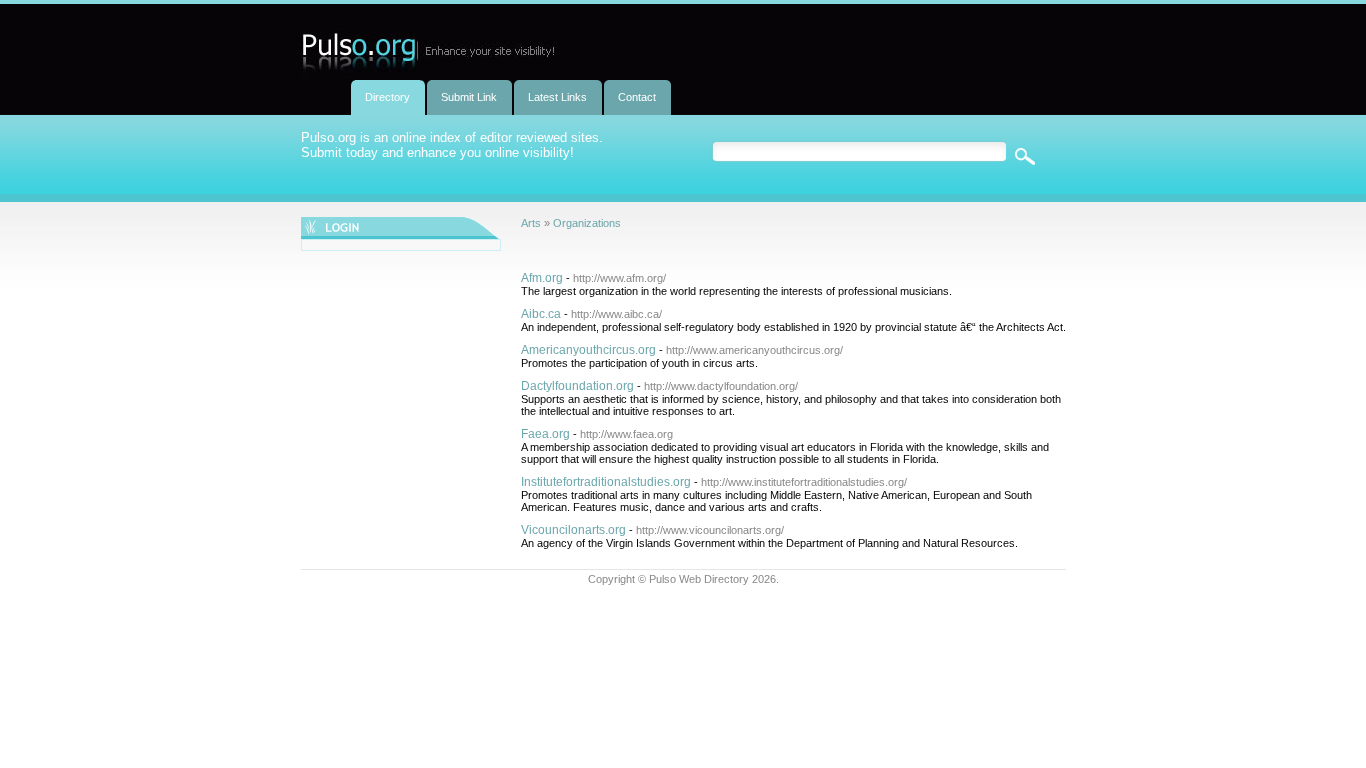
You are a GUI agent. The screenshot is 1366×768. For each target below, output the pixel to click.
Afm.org (542, 278)
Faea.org (545, 434)
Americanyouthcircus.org (588, 350)
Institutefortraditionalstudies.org (606, 482)
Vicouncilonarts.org (573, 530)
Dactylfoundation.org (577, 386)
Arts (531, 223)
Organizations (587, 223)
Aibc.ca (541, 314)
